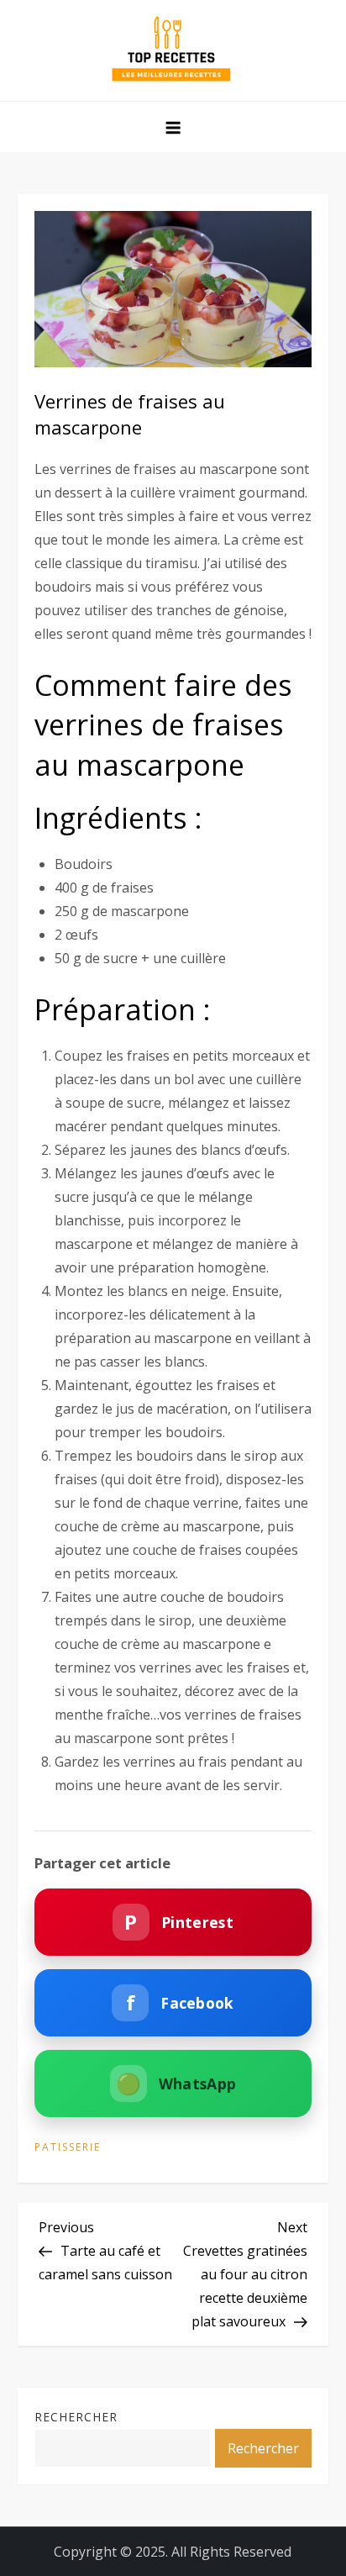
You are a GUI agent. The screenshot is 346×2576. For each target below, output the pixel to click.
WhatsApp (176, 2083)
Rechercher (76, 2417)
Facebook (180, 2002)
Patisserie (68, 2147)
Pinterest (178, 1922)
